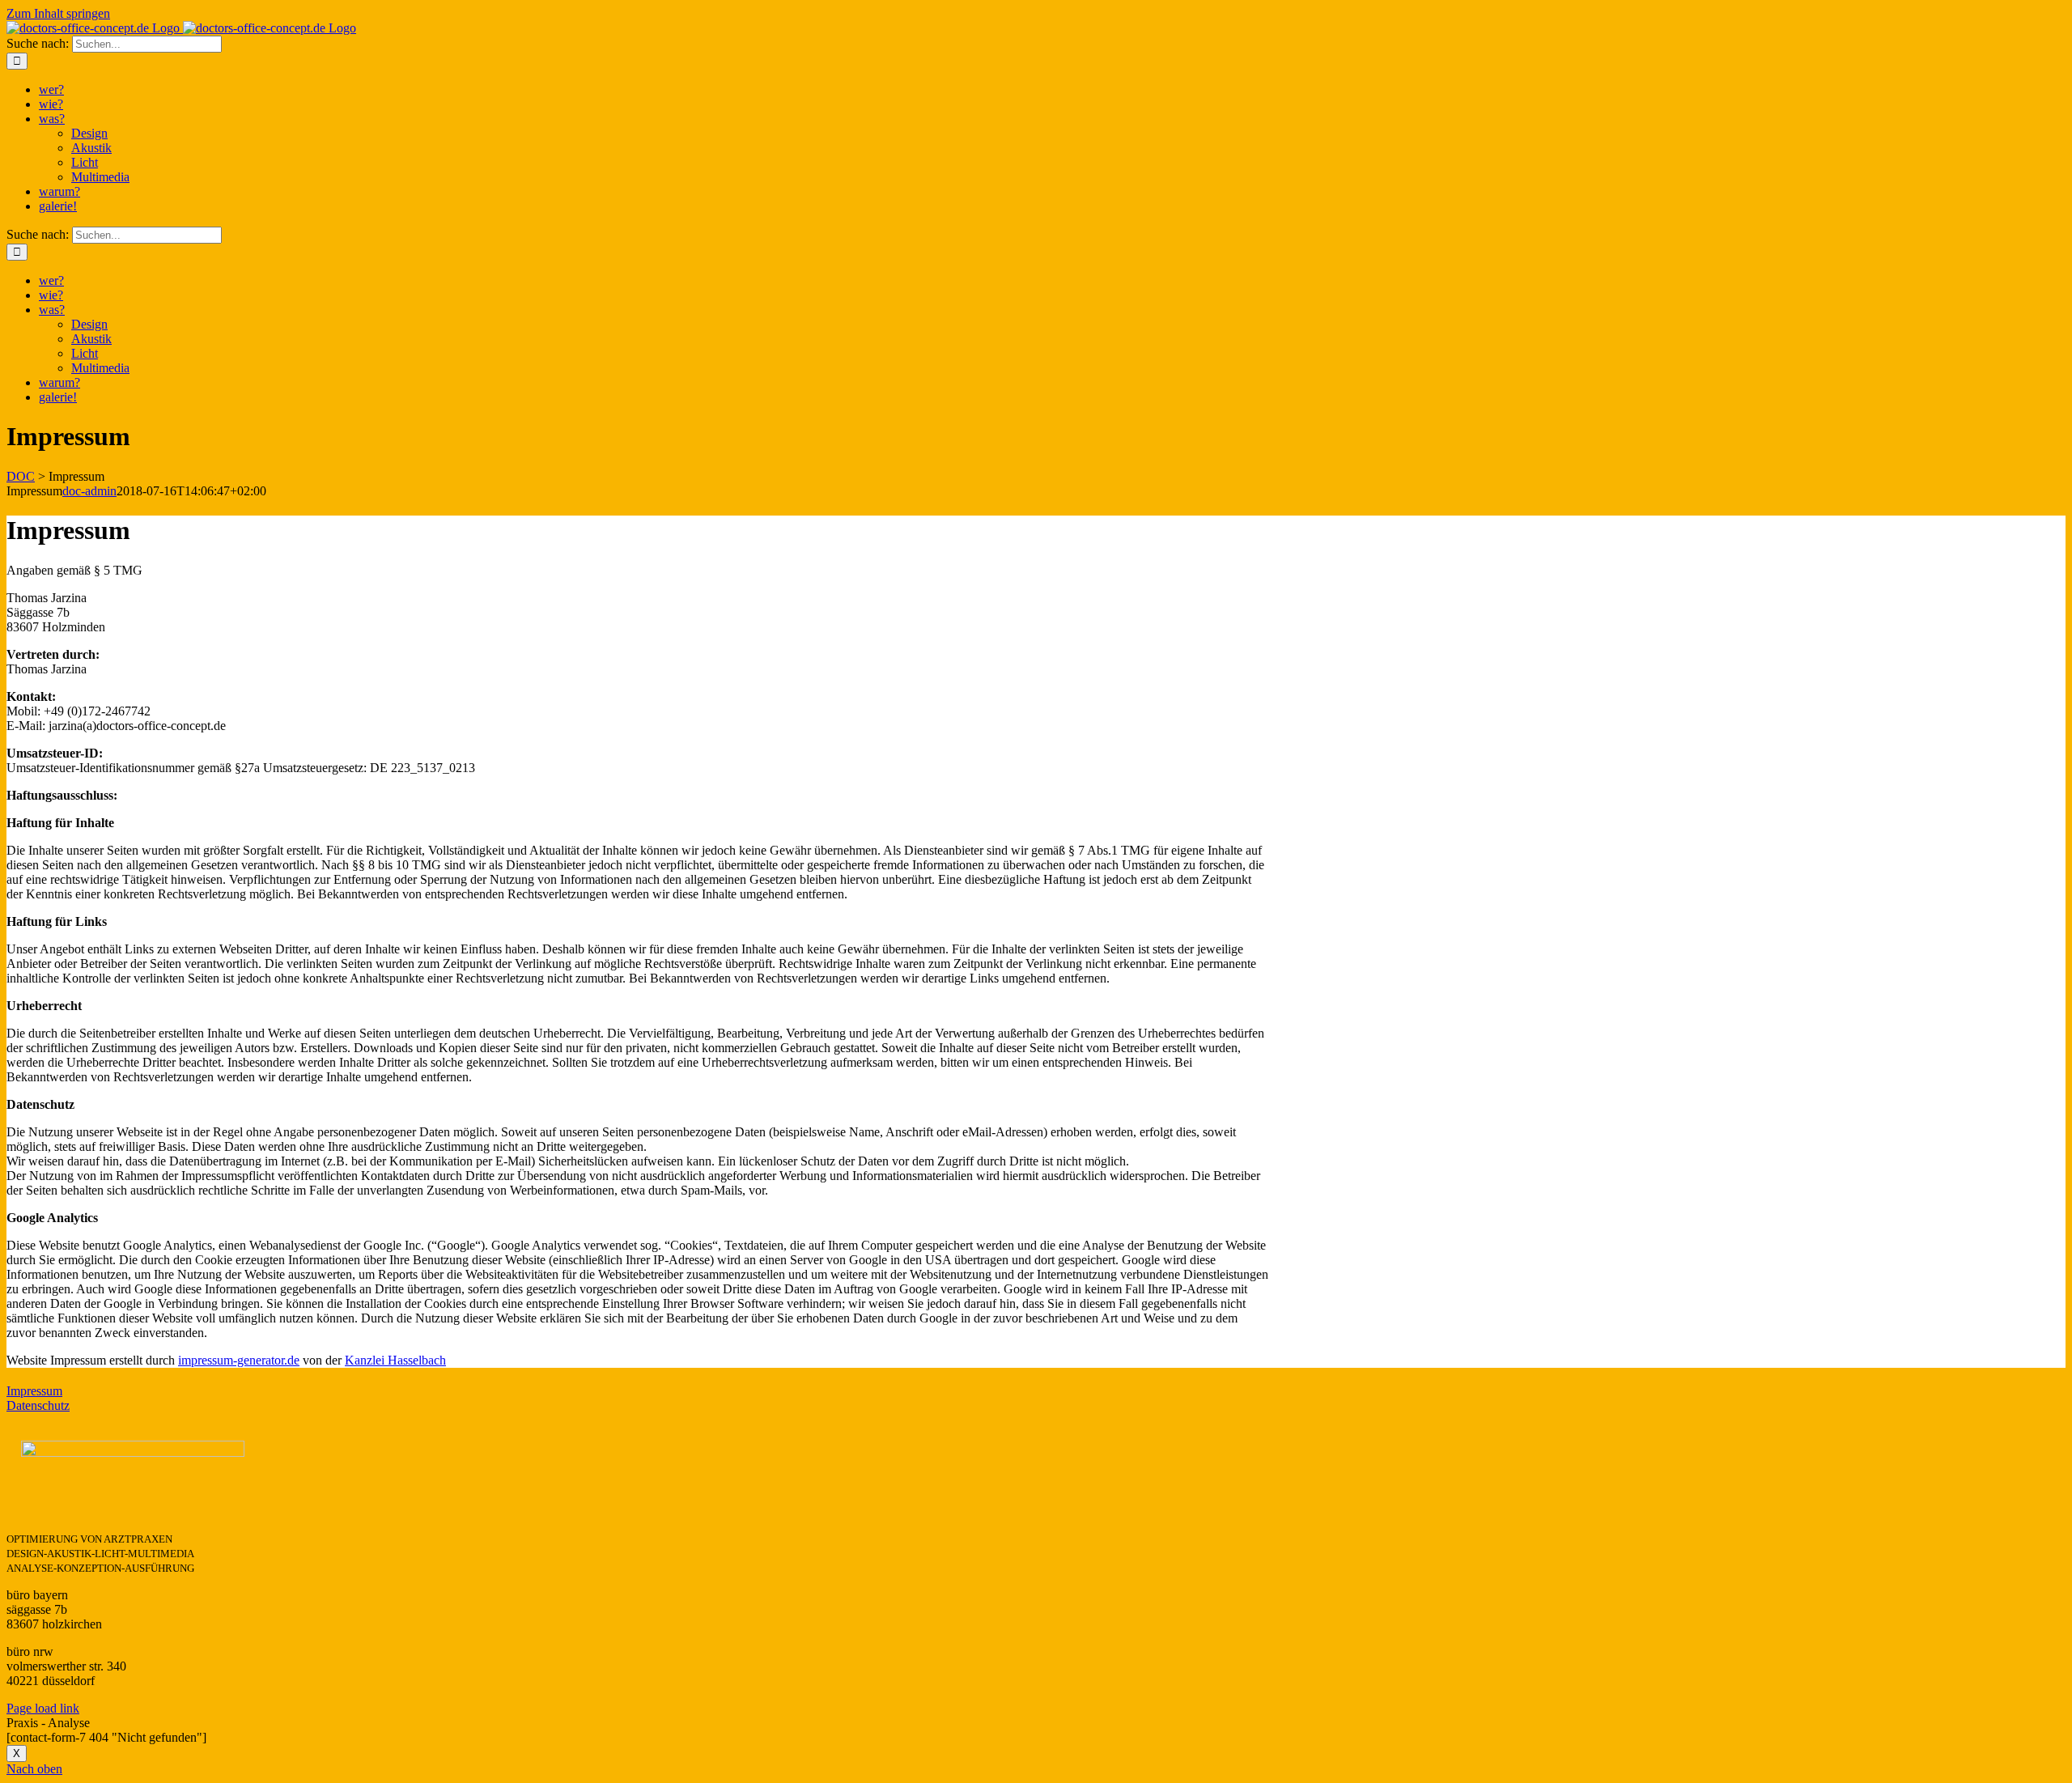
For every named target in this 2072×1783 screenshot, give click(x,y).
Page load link (43, 1708)
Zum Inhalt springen (58, 13)
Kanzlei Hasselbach (395, 1360)
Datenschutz (38, 1405)
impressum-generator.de (239, 1360)
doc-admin (89, 491)
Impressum (34, 1391)
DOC (21, 476)
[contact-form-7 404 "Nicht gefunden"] (106, 1737)
